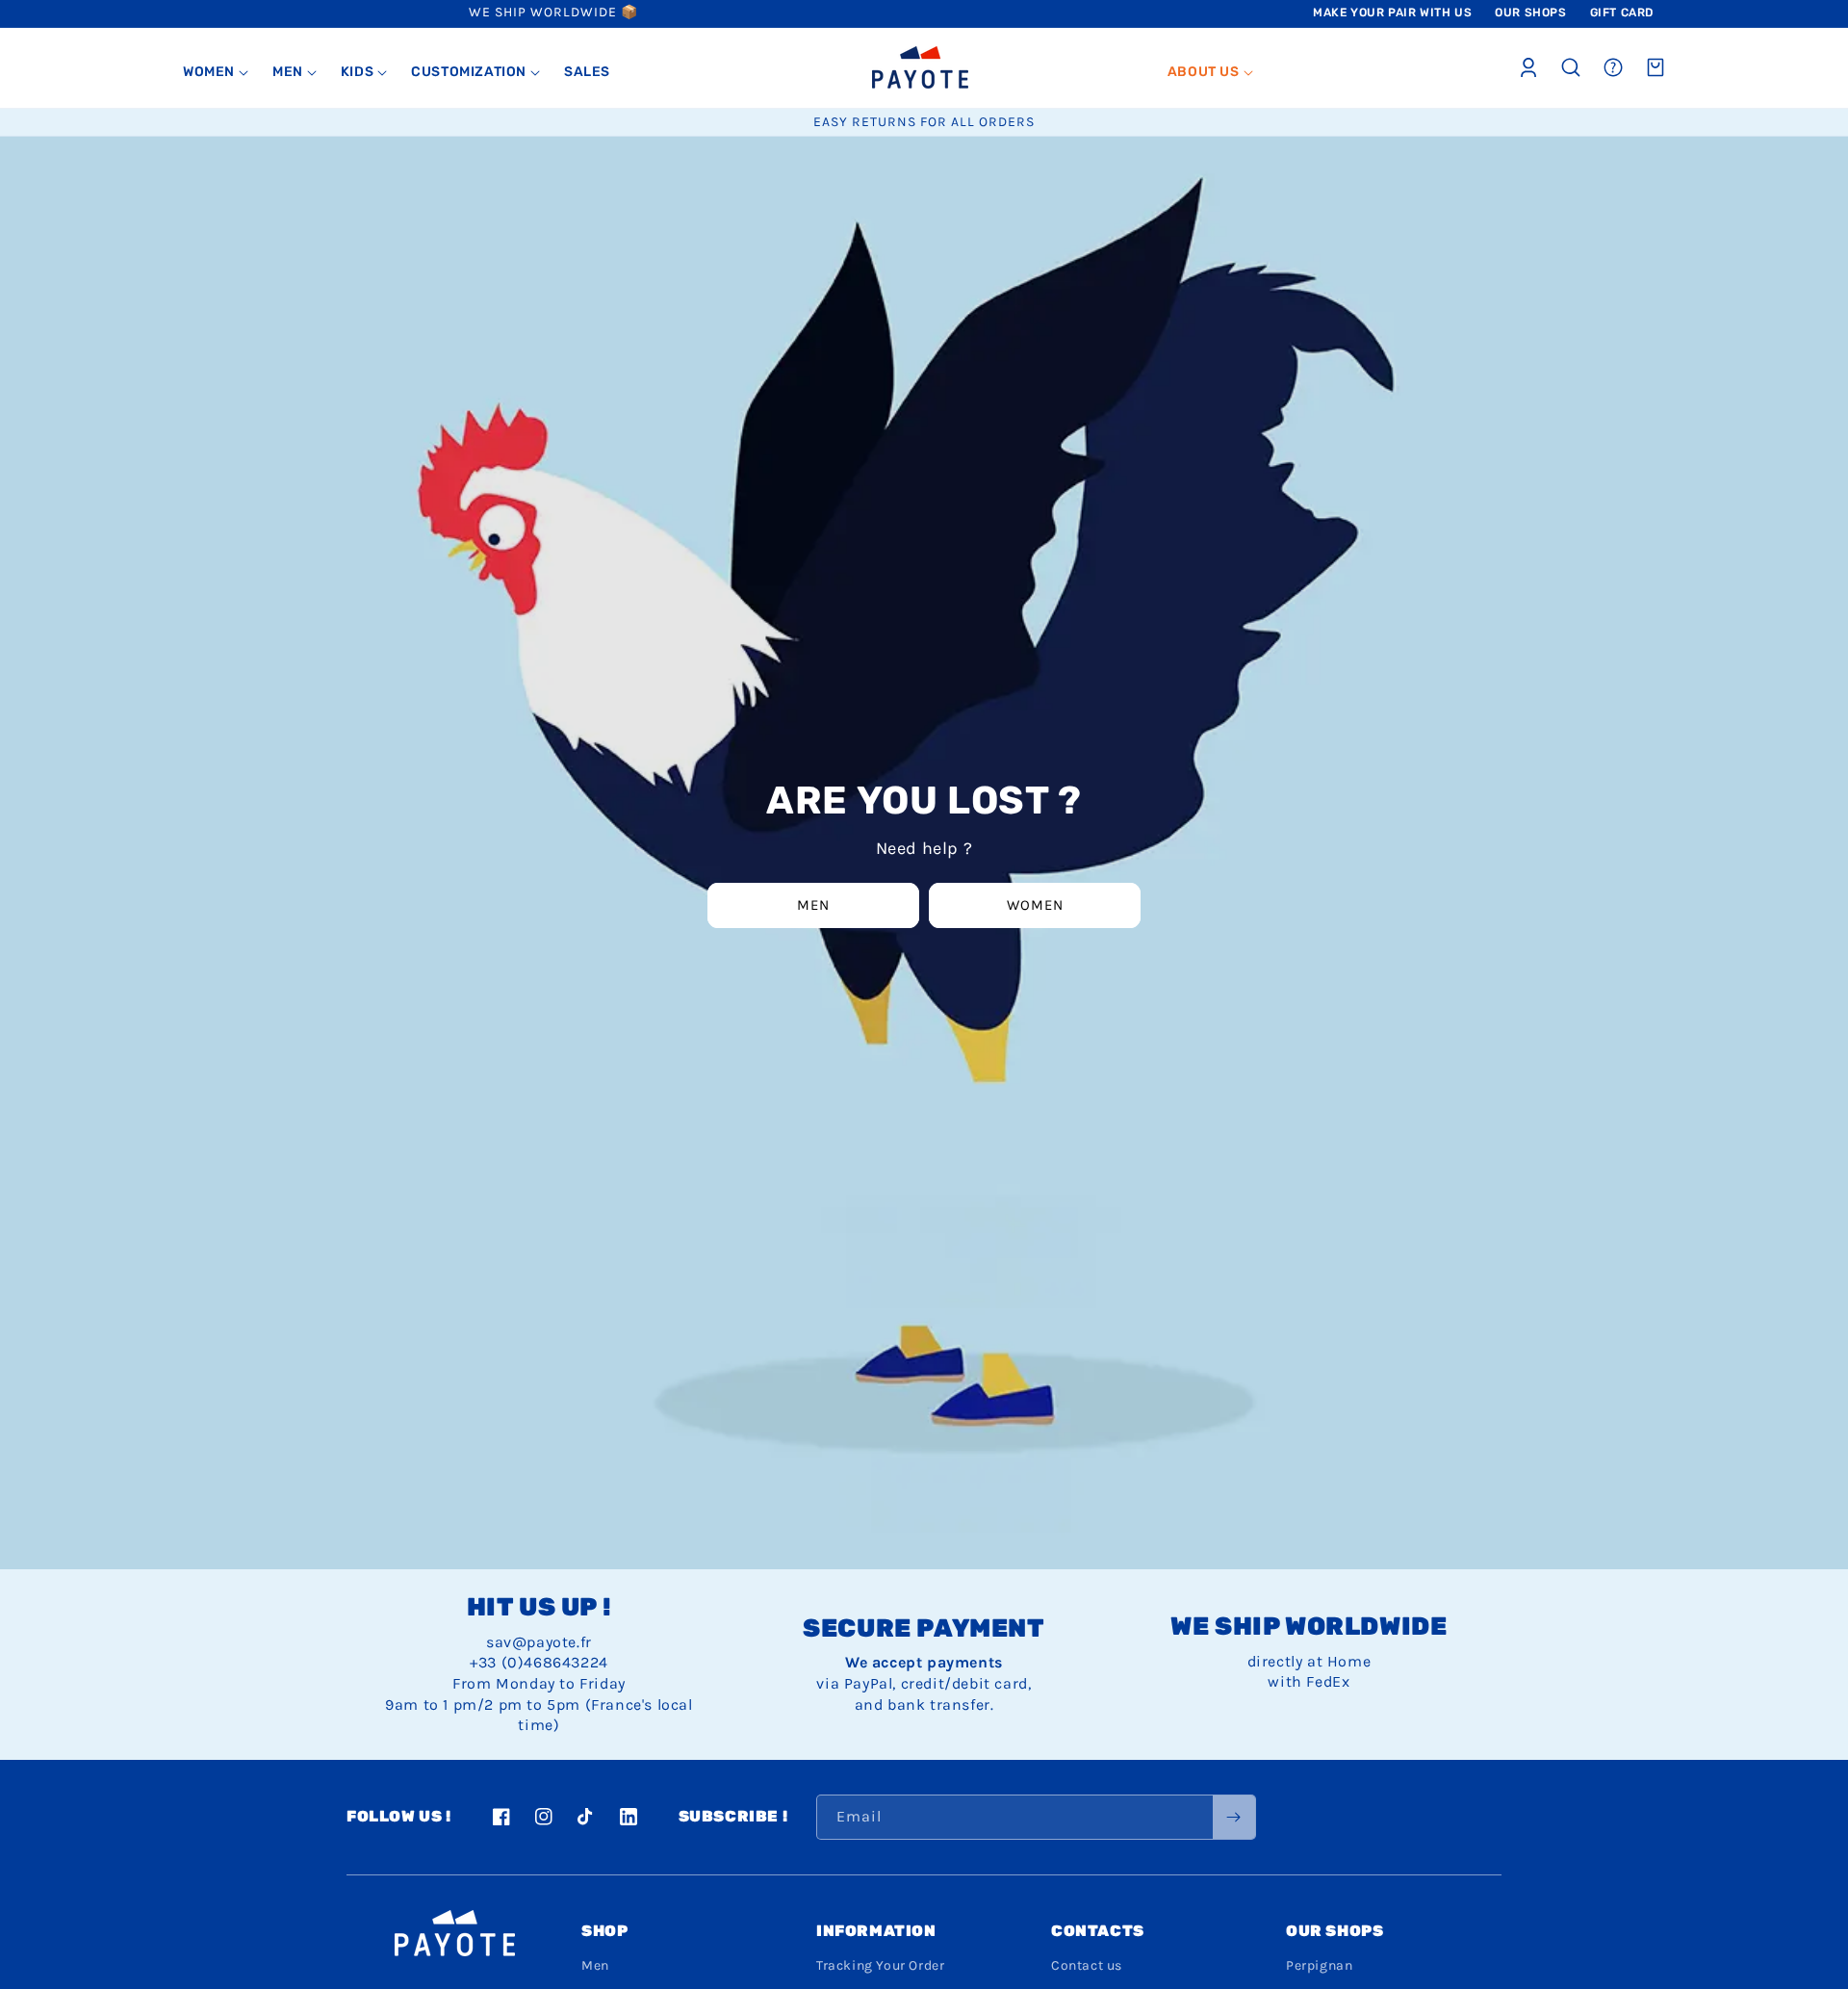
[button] (216, 72)
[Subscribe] (1234, 1817)
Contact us (1087, 1965)
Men (813, 905)
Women (1035, 905)
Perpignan (1319, 1965)
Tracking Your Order (880, 1965)
